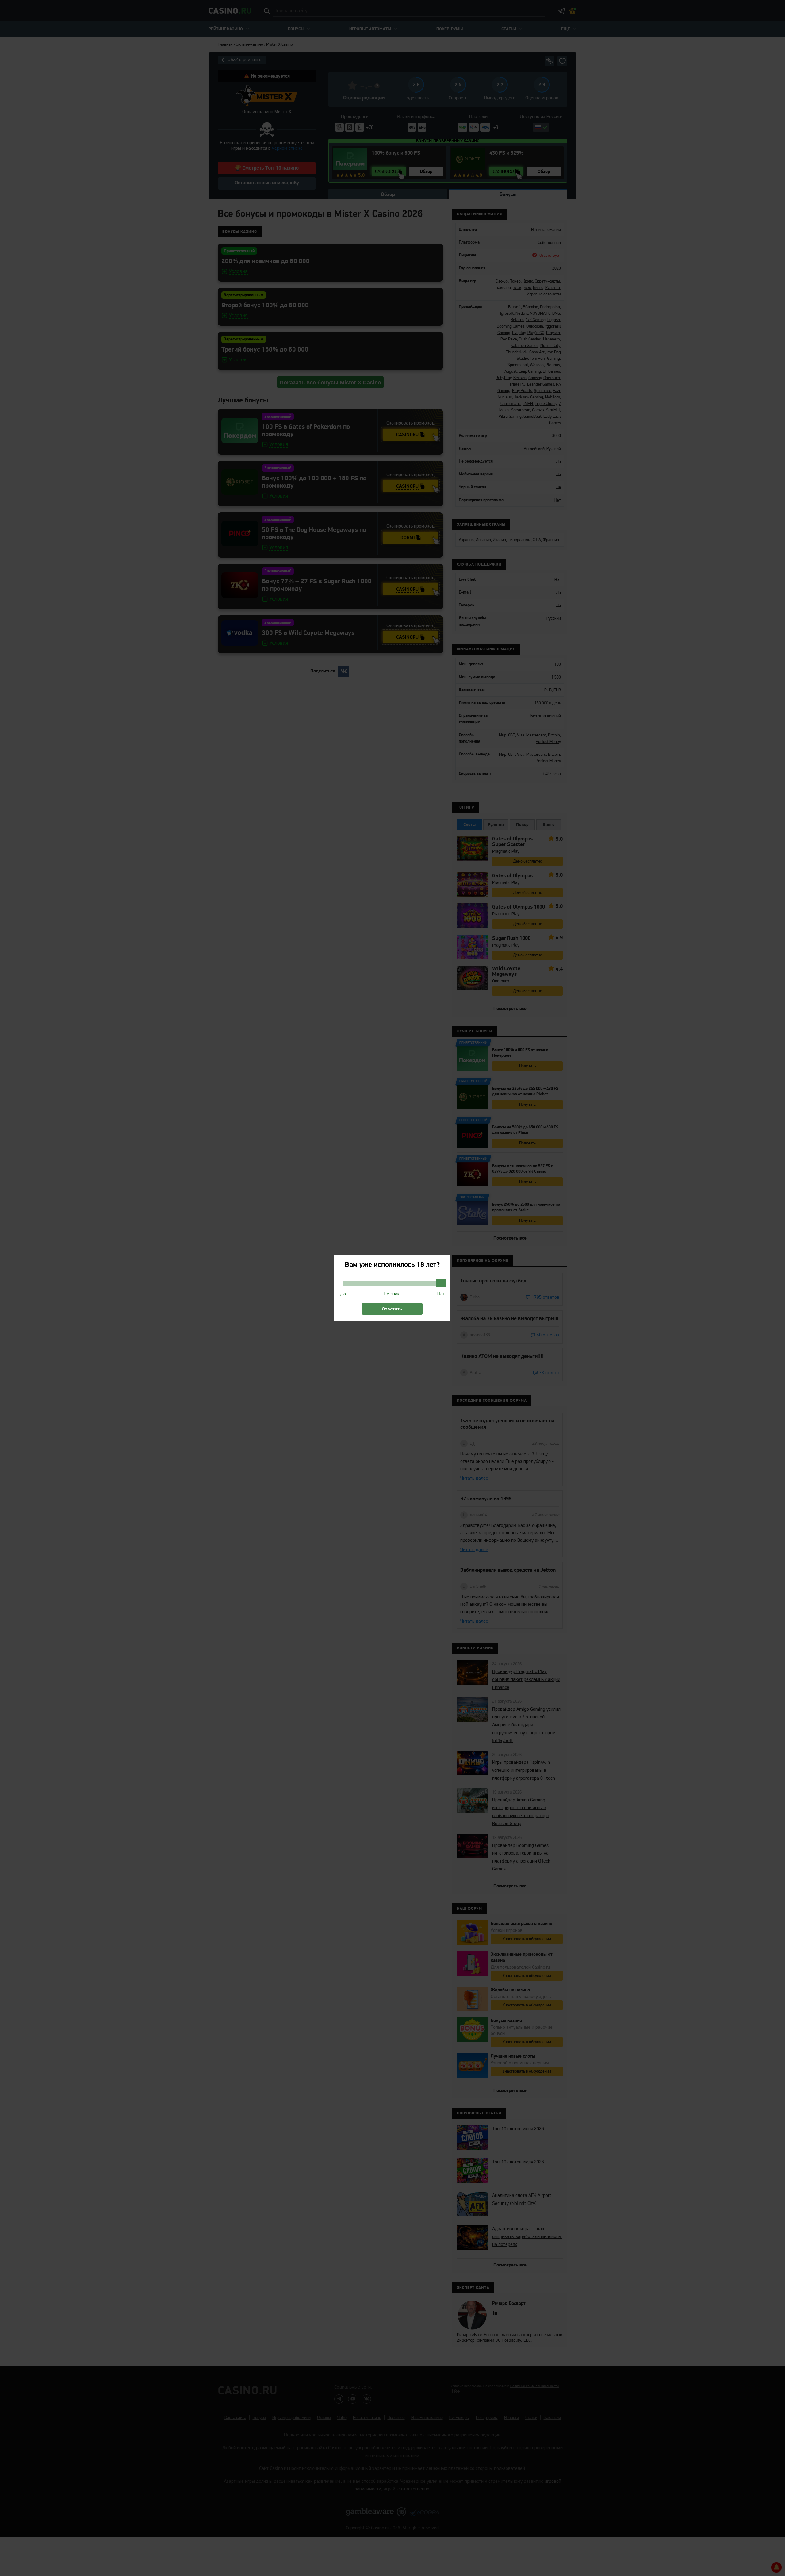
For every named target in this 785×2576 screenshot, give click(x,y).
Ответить (392, 1309)
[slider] (441, 1283)
